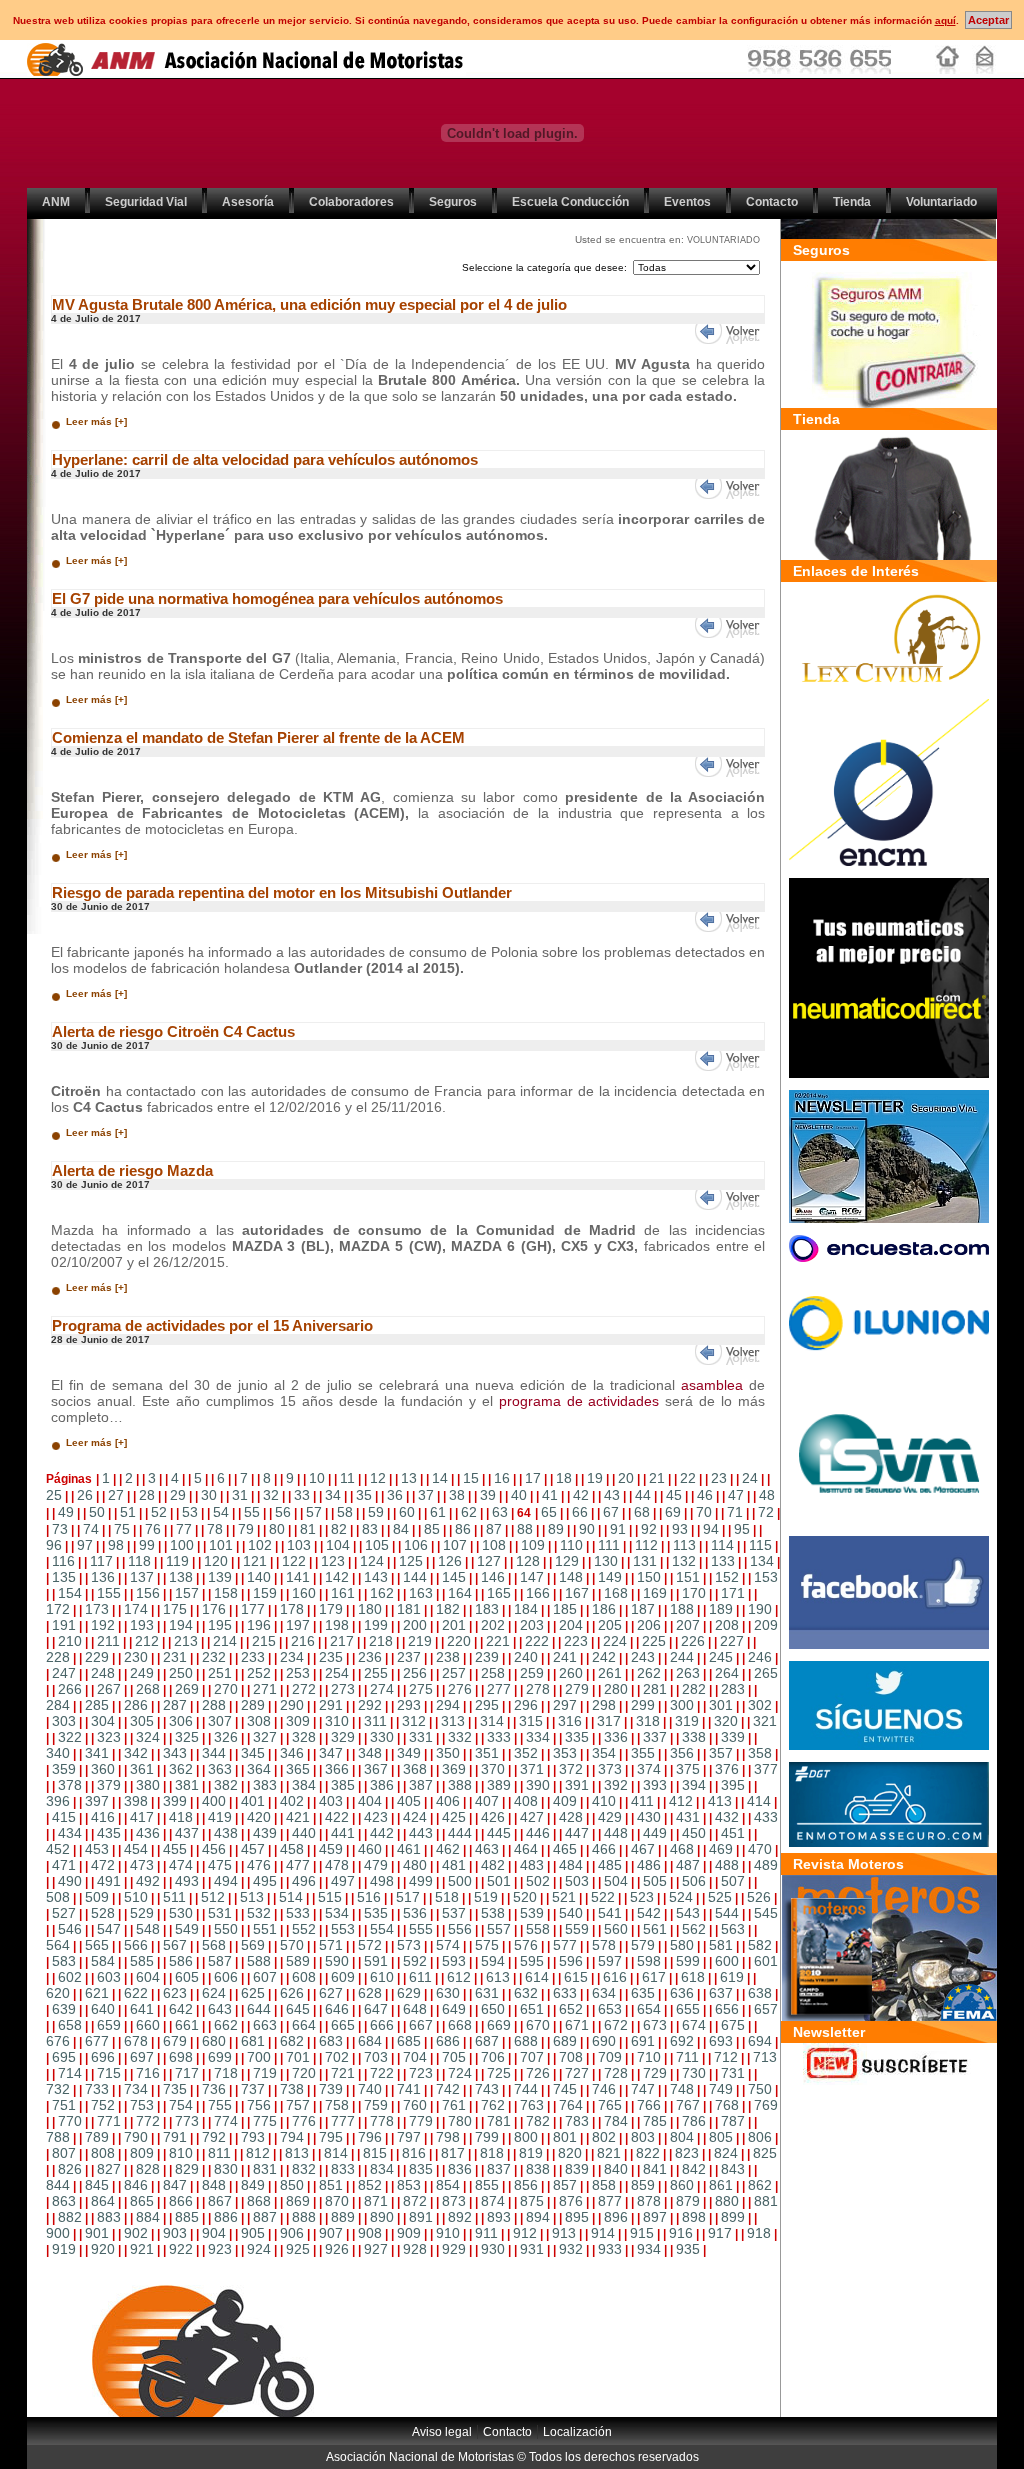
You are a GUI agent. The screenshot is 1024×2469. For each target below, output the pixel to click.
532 (259, 1913)
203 (532, 1625)
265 (766, 1673)
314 (492, 1721)
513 (252, 1897)
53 (190, 1512)
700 (259, 2057)
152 (727, 1577)
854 (448, 2185)
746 (604, 2089)
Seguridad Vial (146, 202)
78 (215, 1529)
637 (721, 1993)
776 (304, 2121)
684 (370, 2041)
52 (159, 1512)
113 (684, 1545)
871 (376, 2201)
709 (610, 2057)
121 (255, 1561)
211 (108, 1641)
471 (64, 1865)
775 (265, 2121)
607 (265, 1977)
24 (750, 1478)
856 (526, 2185)
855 (487, 2185)
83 (370, 1529)
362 (181, 1769)
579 (643, 1945)
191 (64, 1625)
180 (370, 1609)
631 (487, 1993)
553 (343, 1929)
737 (253, 2089)
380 (148, 1785)
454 (136, 1849)
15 (471, 1478)
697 (142, 2057)
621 (97, 1993)
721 (343, 2073)
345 (253, 1753)
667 (421, 2025)
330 (382, 1737)
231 (175, 1657)
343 (175, 1753)
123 (333, 1561)
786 (694, 2121)
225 (654, 1641)
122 (294, 1561)
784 (616, 2121)
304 (103, 1721)
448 (616, 1833)
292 (370, 1705)
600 (727, 1961)
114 (722, 1545)
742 (448, 2089)
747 (643, 2089)
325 (187, 1737)
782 (538, 2121)
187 (643, 1609)
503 (577, 1881)
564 (58, 1945)
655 (688, 2009)
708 (571, 2057)
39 (488, 1495)
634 (604, 1993)
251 (220, 1673)
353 (565, 1753)
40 (519, 1495)
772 (148, 2121)
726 (538, 2073)
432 (727, 1817)
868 (259, 2201)
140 (259, 1577)
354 (604, 1753)
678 (136, 2041)
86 (463, 1529)
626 (292, 1993)
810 (181, 2153)
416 (103, 1817)
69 (673, 1512)
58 (345, 1512)
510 (136, 1897)
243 (643, 1657)
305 (142, 1721)
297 (565, 1705)
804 (682, 2137)
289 (253, 1705)
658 (70, 2025)
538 (493, 1913)
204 (571, 1625)
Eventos (687, 202)
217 (342, 1641)
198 (337, 1625)
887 (265, 2217)
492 (148, 1881)
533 (298, 1913)
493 (187, 1881)
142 (337, 1577)
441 (343, 1833)
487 (688, 1865)
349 (409, 1753)
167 (577, 1593)
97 (85, 1545)
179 (331, 1609)
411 (642, 1801)
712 (726, 2057)
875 (532, 2201)
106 (416, 1545)
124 (372, 1561)
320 (726, 1721)
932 (571, 2249)
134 (762, 1561)
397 (97, 1801)
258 (493, 1673)
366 (337, 1769)
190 (760, 1609)
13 (409, 1478)
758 (337, 2105)
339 (733, 1737)
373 (610, 1769)
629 (409, 1993)
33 (302, 1495)
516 (369, 1897)
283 (733, 1689)
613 (498, 1977)
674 (694, 2025)
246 (760, 1657)
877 (610, 2201)
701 (298, 2057)
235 (331, 1657)
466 (604, 1849)
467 (643, 1849)
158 (226, 1593)
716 (148, 2073)
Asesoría (248, 202)
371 (532, 1769)
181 (409, 1609)
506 (694, 1881)
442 (382, 1833)
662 (226, 2025)
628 (370, 1993)
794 (292, 2137)
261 (610, 1673)
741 (409, 2089)
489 (766, 1865)
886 (226, 2217)
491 (109, 1881)
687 (487, 2041)
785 (655, 2121)
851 (331, 2185)
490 (70, 1881)
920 (103, 2249)
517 (408, 1897)
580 (682, 1945)
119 (177, 1561)
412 (681, 1801)
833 (343, 2169)
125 (411, 1561)
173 (97, 1609)
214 (225, 1641)
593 (454, 1961)
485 (610, 1865)
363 (220, 1769)
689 (565, 2041)
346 (292, 1753)
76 (153, 1529)
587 (220, 1961)
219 (420, 1641)
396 (58, 1801)
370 (493, 1769)
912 (525, 2233)
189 (721, 1609)
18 (564, 1478)
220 (459, 1641)
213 (186, 1641)
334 (538, 1737)
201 (454, 1625)
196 (259, 1625)
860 (682, 2185)
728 (616, 2073)
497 (343, 1881)
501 (499, 1881)
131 (645, 1561)
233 (253, 1657)
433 (766, 1817)
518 (447, 1897)
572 (370, 1945)
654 (649, 2009)
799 (487, 2137)
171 (733, 1593)
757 (298, 2105)
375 (688, 1769)
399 (175, 1801)
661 (187, 2025)
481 (454, 1865)
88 (525, 1529)
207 (688, 1625)
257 (454, 1673)
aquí (945, 20)
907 (331, 2233)
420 (259, 1817)
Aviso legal (442, 2432)
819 (531, 2153)
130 (606, 1561)
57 (314, 1512)
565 (97, 1945)
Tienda (852, 202)
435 (109, 1833)
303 (64, 1721)
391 (577, 1785)
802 (604, 2137)
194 (181, 1625)
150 (649, 1577)
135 (64, 1577)
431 (688, 1817)
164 (460, 1593)
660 (148, 2025)
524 (681, 1897)
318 (648, 1721)
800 (526, 2137)
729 (655, 2073)
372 (571, 1769)
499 (421, 1881)
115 (760, 1545)
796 (370, 2137)
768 (727, 2105)
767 (688, 2105)
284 (58, 1705)
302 (760, 1705)
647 (376, 2009)
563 (733, 1929)
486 (649, 1865)
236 (370, 1657)
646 (337, 2009)
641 (142, 2009)
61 (438, 1512)
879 (688, 2201)
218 (381, 1641)
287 (175, 1705)
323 (109, 1737)
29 (178, 1495)
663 (265, 2025)
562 (694, 1929)
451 (733, 1833)
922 (181, 2249)
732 (58, 2089)
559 (577, 1929)
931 (532, 2249)
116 (63, 1561)
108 (494, 1545)
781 (499, 2121)
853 (409, 2185)
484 (571, 1865)
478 (337, 1865)
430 (649, 1817)
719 (265, 2073)
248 (103, 1673)
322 (70, 1737)
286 (136, 1705)
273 (343, 1689)
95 (742, 1529)
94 (711, 1529)
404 (370, 1801)
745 (565, 2089)
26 (85, 1495)
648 (415, 2009)
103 (299, 1545)
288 (214, 1705)
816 (414, 2153)
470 (760, 1849)
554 (382, 1929)
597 (610, 1961)
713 (765, 2057)
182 (448, 1609)
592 (415, 1961)
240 (526, 1657)
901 (97, 2233)
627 (331, 1993)
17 (533, 1478)
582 (760, 1945)
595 (532, 1961)
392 (616, 1785)
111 (609, 1545)
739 (331, 2089)
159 (265, 1593)
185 (565, 1609)
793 (253, 2137)
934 (649, 2249)
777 (343, 2121)
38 (457, 1495)
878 (649, 2201)
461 (409, 1849)
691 (643, 2041)
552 (304, 1929)
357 (721, 1753)
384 (304, 1785)
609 (343, 1977)
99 (147, 1545)
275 (421, 1689)
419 (220, 1817)
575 (487, 1945)
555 (421, 1929)
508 (58, 1897)
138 (181, 1577)
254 (337, 1673)
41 (550, 1495)
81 (308, 1529)
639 (64, 2009)
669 (499, 2025)
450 (694, 1833)
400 (214, 1801)
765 (610, 2105)
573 (409, 1945)
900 (58, 2233)
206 (649, 1625)
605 (187, 1977)
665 (343, 2025)
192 (103, 1625)
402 (292, 1801)
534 (337, 1913)
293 (409, 1705)
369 (454, 1769)
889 (343, 2217)
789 (97, 2137)
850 (292, 2185)
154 (70, 1593)
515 (330, 1897)
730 (694, 2073)
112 (646, 1545)
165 (499, 1593)
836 (460, 2169)
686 (448, 2041)
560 (616, 1929)
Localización (577, 2432)
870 (337, 2201)
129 (567, 1561)
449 (655, 1833)
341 (97, 1753)
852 (370, 2185)
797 (409, 2137)
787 (733, 2121)
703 (376, 2057)
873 (454, 2201)
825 (765, 2153)
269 (187, 1689)
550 (226, 1929)
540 (571, 1913)
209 (766, 1625)
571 (331, 1945)
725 (499, 2073)
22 (688, 1478)
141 (298, 1577)
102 (260, 1545)
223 (576, 1641)
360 (103, 1769)
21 (657, 1478)
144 (415, 1577)
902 (136, 2233)
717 (187, 2073)
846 (136, 2185)
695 (64, 2057)
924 (259, 2249)
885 (187, 2217)
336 (616, 1737)
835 (421, 2169)
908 (370, 2233)
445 (499, 1833)
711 (687, 2057)
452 (58, 1849)
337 (655, 1737)
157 (187, 1593)
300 (682, 1705)
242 (604, 1657)
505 (655, 1881)
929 (454, 2249)
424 (415, 1817)
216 (303, 1641)
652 (571, 2009)
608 (304, 1977)
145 (454, 1577)
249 (142, 1673)
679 (175, 2041)
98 (116, 1545)
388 (460, 1785)
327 (265, 1737)
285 (97, 1705)
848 (214, 2185)
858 (604, 2185)
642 (181, 2009)
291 (331, 1705)
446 (538, 1833)
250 (181, 1673)
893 (499, 2217)
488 (727, 1865)
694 (760, 2041)
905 (253, 2233)
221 (498, 1641)
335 (577, 1737)
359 (64, 1769)
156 (148, 1593)
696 (103, 2057)
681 (253, 2041)
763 (532, 2105)
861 (721, 2185)
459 (331, 1849)
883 (109, 2217)
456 (214, 1849)
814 (336, 2153)
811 (219, 2153)
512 (213, 1897)
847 (175, 2185)
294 (448, 1705)
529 (142, 1913)
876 (571, 2201)
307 (220, 1721)
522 (603, 1897)
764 (571, 2105)
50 (97, 1512)
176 (214, 1609)
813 (297, 2153)
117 (101, 1561)
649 (454, 2009)
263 (688, 1673)
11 (347, 1478)
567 (175, 1945)
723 (421, 2073)
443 (421, 1833)
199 (376, 1625)
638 (760, 1993)
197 (298, 1625)
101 (221, 1545)
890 (382, 2217)
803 (643, 2137)
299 (643, 1705)
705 (454, 2057)
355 (643, 1753)
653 (610, 2009)
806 (760, 2137)
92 (649, 1529)
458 (292, 1849)
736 (214, 2089)
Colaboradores (351, 202)
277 (499, 1689)
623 (175, 1993)
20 (626, 1478)
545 (766, 1913)
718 (226, 2073)
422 (337, 1817)
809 (142, 2153)
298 (604, 1705)
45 (674, 1495)
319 (687, 1721)
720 (304, 2073)
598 (649, 1961)
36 (395, 1495)
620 (58, 1993)
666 (382, 2025)
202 (493, 1625)
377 (766, 1769)
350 (448, 1753)
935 (688, 2249)
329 (343, 1737)
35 (364, 1495)
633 (565, 1993)
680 (214, 2041)
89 (556, 1529)
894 (538, 2217)
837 (499, 2169)
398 (136, 1801)
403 (331, 1801)
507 (733, 1881)
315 (531, 1721)
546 (70, 1929)
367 (376, 1769)
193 (142, 1625)
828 (148, 2169)
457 (253, 1849)
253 (298, 1673)
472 (103, 1865)
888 (304, 2217)
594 (493, 1961)
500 (460, 1881)
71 (735, 1512)
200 (415, 1625)
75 (122, 1529)
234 (292, 1657)
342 (136, 1753)
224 (615, 1641)
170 (694, 1593)
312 (414, 1721)
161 (343, 1593)
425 (454, 1817)
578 (604, 1945)
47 (736, 1495)
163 (421, 1593)
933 (610, 2249)
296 (526, 1705)
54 (221, 1512)
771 (109, 2121)
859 (643, 2185)
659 (109, 2025)
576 (526, 1945)
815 (375, 2153)
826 (70, 2169)
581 (721, 1945)
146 (493, 1577)
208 (727, 1625)
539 (532, 1913)
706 (493, 2057)
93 (680, 1529)
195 (220, 1625)
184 (526, 1609)
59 (376, 1512)
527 (64, 1913)
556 (460, 1929)
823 (687, 2153)
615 (576, 1977)
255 (376, 1673)
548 (148, 1929)
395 (733, 1785)
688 (526, 2041)
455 (175, 1849)
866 (181, 2201)
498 (382, 1881)
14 (440, 1478)
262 (649, 1673)
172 (58, 1609)
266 (70, 1689)
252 (259, 1673)
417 (142, 1817)
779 (421, 2121)
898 (694, 2217)
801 (565, 2137)
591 (376, 1961)
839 (577, 2169)
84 (401, 1529)
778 (382, 2121)
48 (767, 1495)
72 (766, 1512)
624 (214, 1993)
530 (181, 1913)
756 (259, 2105)
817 (453, 2153)
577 (565, 1945)
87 (494, 1529)
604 (148, 1977)
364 (259, 1769)
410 (604, 1801)
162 (382, 1593)
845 (97, 2185)
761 (454, 2105)
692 (682, 2041)
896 (616, 2217)
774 (226, 2121)
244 (682, 1657)
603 (109, 1977)
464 (526, 1849)
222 (537, 1641)
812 (258, 2153)
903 (175, 2233)
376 (727, 1769)
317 (609, 1721)
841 (655, 2169)
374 (649, 1769)
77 (184, 1529)
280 (616, 1689)
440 (304, 1833)
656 (727, 2009)
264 (727, 1673)
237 (409, 1657)
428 (571, 1817)
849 (253, 2185)
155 (109, 1593)
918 (759, 2233)
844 (58, 2185)
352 (526, 1753)
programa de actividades (579, 1401)
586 (181, 1961)
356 (682, 1753)
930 (493, 2249)
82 (339, 1529)
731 (733, 2073)
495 (265, 1881)
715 (109, 2073)
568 (214, 1945)
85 (432, 1529)
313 (453, 1721)
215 (264, 1641)
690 (604, 2041)
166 (538, 1593)
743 (487, 2089)
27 (116, 1495)
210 (70, 1641)
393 (655, 1785)
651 (532, 2009)
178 (292, 1609)
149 (610, 1577)
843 (733, 2169)
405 (409, 1801)
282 (694, 1689)
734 (136, 2089)
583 (64, 1961)
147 (532, 1577)
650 (493, 2009)
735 (175, 2089)
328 (304, 1737)
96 (54, 1545)
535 (376, 1913)
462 (448, 1849)
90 (587, 1529)
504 (616, 1881)
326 (226, 1737)
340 (58, 1753)
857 (565, 2185)
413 (720, 1801)
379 (109, 1785)
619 (732, 1977)
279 (577, 1689)
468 (682, 1849)
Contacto (772, 202)
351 (487, 1753)
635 (643, 1993)
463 (487, 1849)
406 (448, 1801)
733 (97, 2089)
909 (409, 2233)
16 (502, 1478)
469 (721, 1849)
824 (726, 2153)
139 (220, 1577)
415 (64, 1817)
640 (103, 2009)
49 (66, 1512)
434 (70, 1833)
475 (220, 1865)
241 (565, 1657)
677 (97, 2041)
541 (610, 1913)
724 (460, 2073)
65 (549, 1512)
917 (720, 2233)
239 (487, 1657)
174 (136, 1609)
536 (415, 1913)
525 (720, 1897)
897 (655, 2217)
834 (382, 2169)
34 (333, 1495)
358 (760, 1753)
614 (537, 1977)
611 (420, 1977)
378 (70, 1785)
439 (265, 1833)
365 (298, 1769)
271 (265, 1689)
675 (733, 2025)
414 (759, 1801)
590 (337, 1961)
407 (487, 1801)
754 (181, 2105)
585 (142, 1961)
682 (292, 2041)
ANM (56, 202)
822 (648, 2153)
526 (759, 1897)
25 (54, 1495)
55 (252, 1512)
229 (97, 1657)
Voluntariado (941, 202)
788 (58, 2137)
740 (370, 2089)
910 (448, 2233)
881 (766, 2201)
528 (103, 1913)
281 (655, 1689)
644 (259, 2009)
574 (448, 1945)
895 (577, 2217)
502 (538, 1881)
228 (58, 1657)
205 (610, 1625)
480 (415, 1865)
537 (454, 1913)
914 (603, 2233)
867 (220, 2201)
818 (492, 2153)
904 (214, 2233)
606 (226, 1977)
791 (175, 2137)
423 (376, 1817)
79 (246, 1529)
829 (187, 2169)
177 (253, 1609)
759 (376, 2105)
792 (214, 2137)
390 (538, 1785)
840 (616, 2169)
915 (642, 2233)
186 (604, 1609)
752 (103, 2105)
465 (565, 1849)
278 (538, 1689)
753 (142, 2105)
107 (455, 1545)
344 (214, 1753)
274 (382, 1689)
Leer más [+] (96, 421)
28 (147, 1495)
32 (271, 1495)
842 (694, 2169)
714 (70, 2073)
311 (375, 1721)
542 (649, 1913)
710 (649, 2057)
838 (538, 2169)
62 (469, 1512)
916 (681, 2233)
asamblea (712, 1385)
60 (407, 1512)
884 (148, 2217)
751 (64, 2105)
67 (611, 1512)
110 (571, 1545)
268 (148, 1689)
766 (649, 2105)
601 (766, 1961)
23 (719, 1478)
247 (64, 1673)
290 (292, 1705)
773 (187, 2121)
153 (766, 1577)
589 (298, 1961)
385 (343, 1785)
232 (214, 1657)
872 (415, 2201)
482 (493, 1865)
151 (688, 1577)
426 (493, 1817)
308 (259, 1721)
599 (688, 1961)
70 (704, 1512)
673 (655, 2025)
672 (616, 2025)
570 (292, 1945)
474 (181, 1865)
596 (571, 1961)
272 (304, 1689)
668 (460, 2025)
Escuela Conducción (570, 202)
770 (70, 2121)
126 (450, 1561)
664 (304, 2025)
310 (337, 1721)
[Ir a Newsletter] (889, 2080)
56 (283, 1512)
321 (765, 1721)
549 (187, 1929)
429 (610, 1817)
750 (760, 2089)
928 (415, 2249)
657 (766, 2009)
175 (175, 1609)
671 (577, 2025)
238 (448, 1657)
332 (460, 1737)
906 (292, 2233)
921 (142, 2249)
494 (226, 1881)
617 (654, 1977)
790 (136, 2137)
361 (142, 1769)
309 (298, 1721)
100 (182, 1545)
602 (70, 1977)
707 (532, 2057)
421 (298, 1817)
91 (618, 1529)
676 (58, 2041)
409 (565, 1801)
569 (253, 1945)
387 (421, 1785)
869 (298, 2201)
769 (766, 2105)
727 (577, 2073)
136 (103, 1577)
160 (304, 1593)
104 (338, 1545)
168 (616, 1593)
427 (532, 1817)
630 (448, 1993)
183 (487, 1609)
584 (103, 1961)
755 (220, 2105)
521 (564, 1897)
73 (60, 1529)
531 (220, 1913)
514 (291, 1897)
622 (136, 1993)
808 (103, 2153)
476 (259, 1865)
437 (187, 1833)
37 (426, 1495)
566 (136, 1945)
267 (109, 1689)
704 (415, 2057)
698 (181, 2057)
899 (733, 2217)
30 (209, 1495)
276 (460, 1689)
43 (612, 1495)
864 (103, 2201)
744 (526, 2089)
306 (181, 1721)
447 (577, 1833)
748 (682, 2089)
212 (147, 1641)
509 (97, 1897)
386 (382, 1785)
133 (723, 1561)
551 (265, 1929)
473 (142, 1865)
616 (615, 1977)
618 (693, 1977)
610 (382, 1977)
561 (655, 1929)
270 (226, 1689)
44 (643, 1495)
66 (580, 1512)
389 (499, 1785)
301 (721, 1705)
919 (64, 2249)
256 (415, 1673)
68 (642, 1512)
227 (732, 1641)
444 (460, 1833)
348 (370, 1753)
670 (538, 2025)
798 (448, 2137)
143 (376, 1577)
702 (337, 2057)
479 (376, 1865)
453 (97, 1849)
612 (459, 1977)
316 (570, 1721)
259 (532, 1673)
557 (499, 1929)
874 (493, 2201)
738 (292, 2089)
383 (265, 1785)
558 (538, 1929)
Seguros (453, 202)
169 (655, 1593)
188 (682, 1609)
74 (91, 1529)
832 (304, 2169)
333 (499, 1737)
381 (187, 1785)
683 (331, 2041)
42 (581, 1495)
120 (216, 1561)
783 (577, 2121)
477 (298, 1865)
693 (721, 2041)
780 (460, 2121)
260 (571, 1673)
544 (727, 1913)
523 (642, 1897)
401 (253, 1801)
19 (595, 1478)
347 (331, 1753)
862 (760, 2185)
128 (528, 1561)
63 (500, 1512)
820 (570, 2153)
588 (259, 1961)
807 (64, 2153)
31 (240, 1495)
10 (317, 1478)
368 (415, 1769)
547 (109, 1929)
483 (532, 1865)
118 (139, 1561)
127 (489, 1561)
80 (277, 1529)
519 (486, 1897)
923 (220, 2249)
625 (253, 1993)
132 (684, 1561)
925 (298, 2249)
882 (70, 2217)
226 (693, 1641)
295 (487, 1705)
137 (142, 1577)
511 (174, 1897)
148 (571, 1577)
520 (525, 1897)
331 (421, 1737)
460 (370, 1849)
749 (721, 2089)
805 (721, 2137)
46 (705, 1495)
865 (142, 2201)
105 (377, 1545)
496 (304, 1881)
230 (136, 1657)
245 (721, 1657)
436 (148, 1833)
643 (220, 2009)
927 (376, 2249)
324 (148, 1737)
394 (694, 1785)
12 (378, 1478)
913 (564, 2233)
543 (688, 1913)
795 (331, 2137)
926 (337, 2249)
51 (128, 1512)
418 (181, 1817)
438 (226, 1833)
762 (493, 2105)
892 (460, 2217)
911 (486, 2233)
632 (526, 1993)
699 (220, 2057)
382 (226, 1785)
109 (533, 1545)
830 (226, 2169)
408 (526, 1801)
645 (298, 2009)
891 (421, 2217)
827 (109, 2169)
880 (727, 2201)
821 (609, 2153)
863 (64, 2201)
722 (382, 2073)
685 (409, 2041)
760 (415, 2105)
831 (265, 2169)
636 (682, 1993)
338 (694, 1737)
